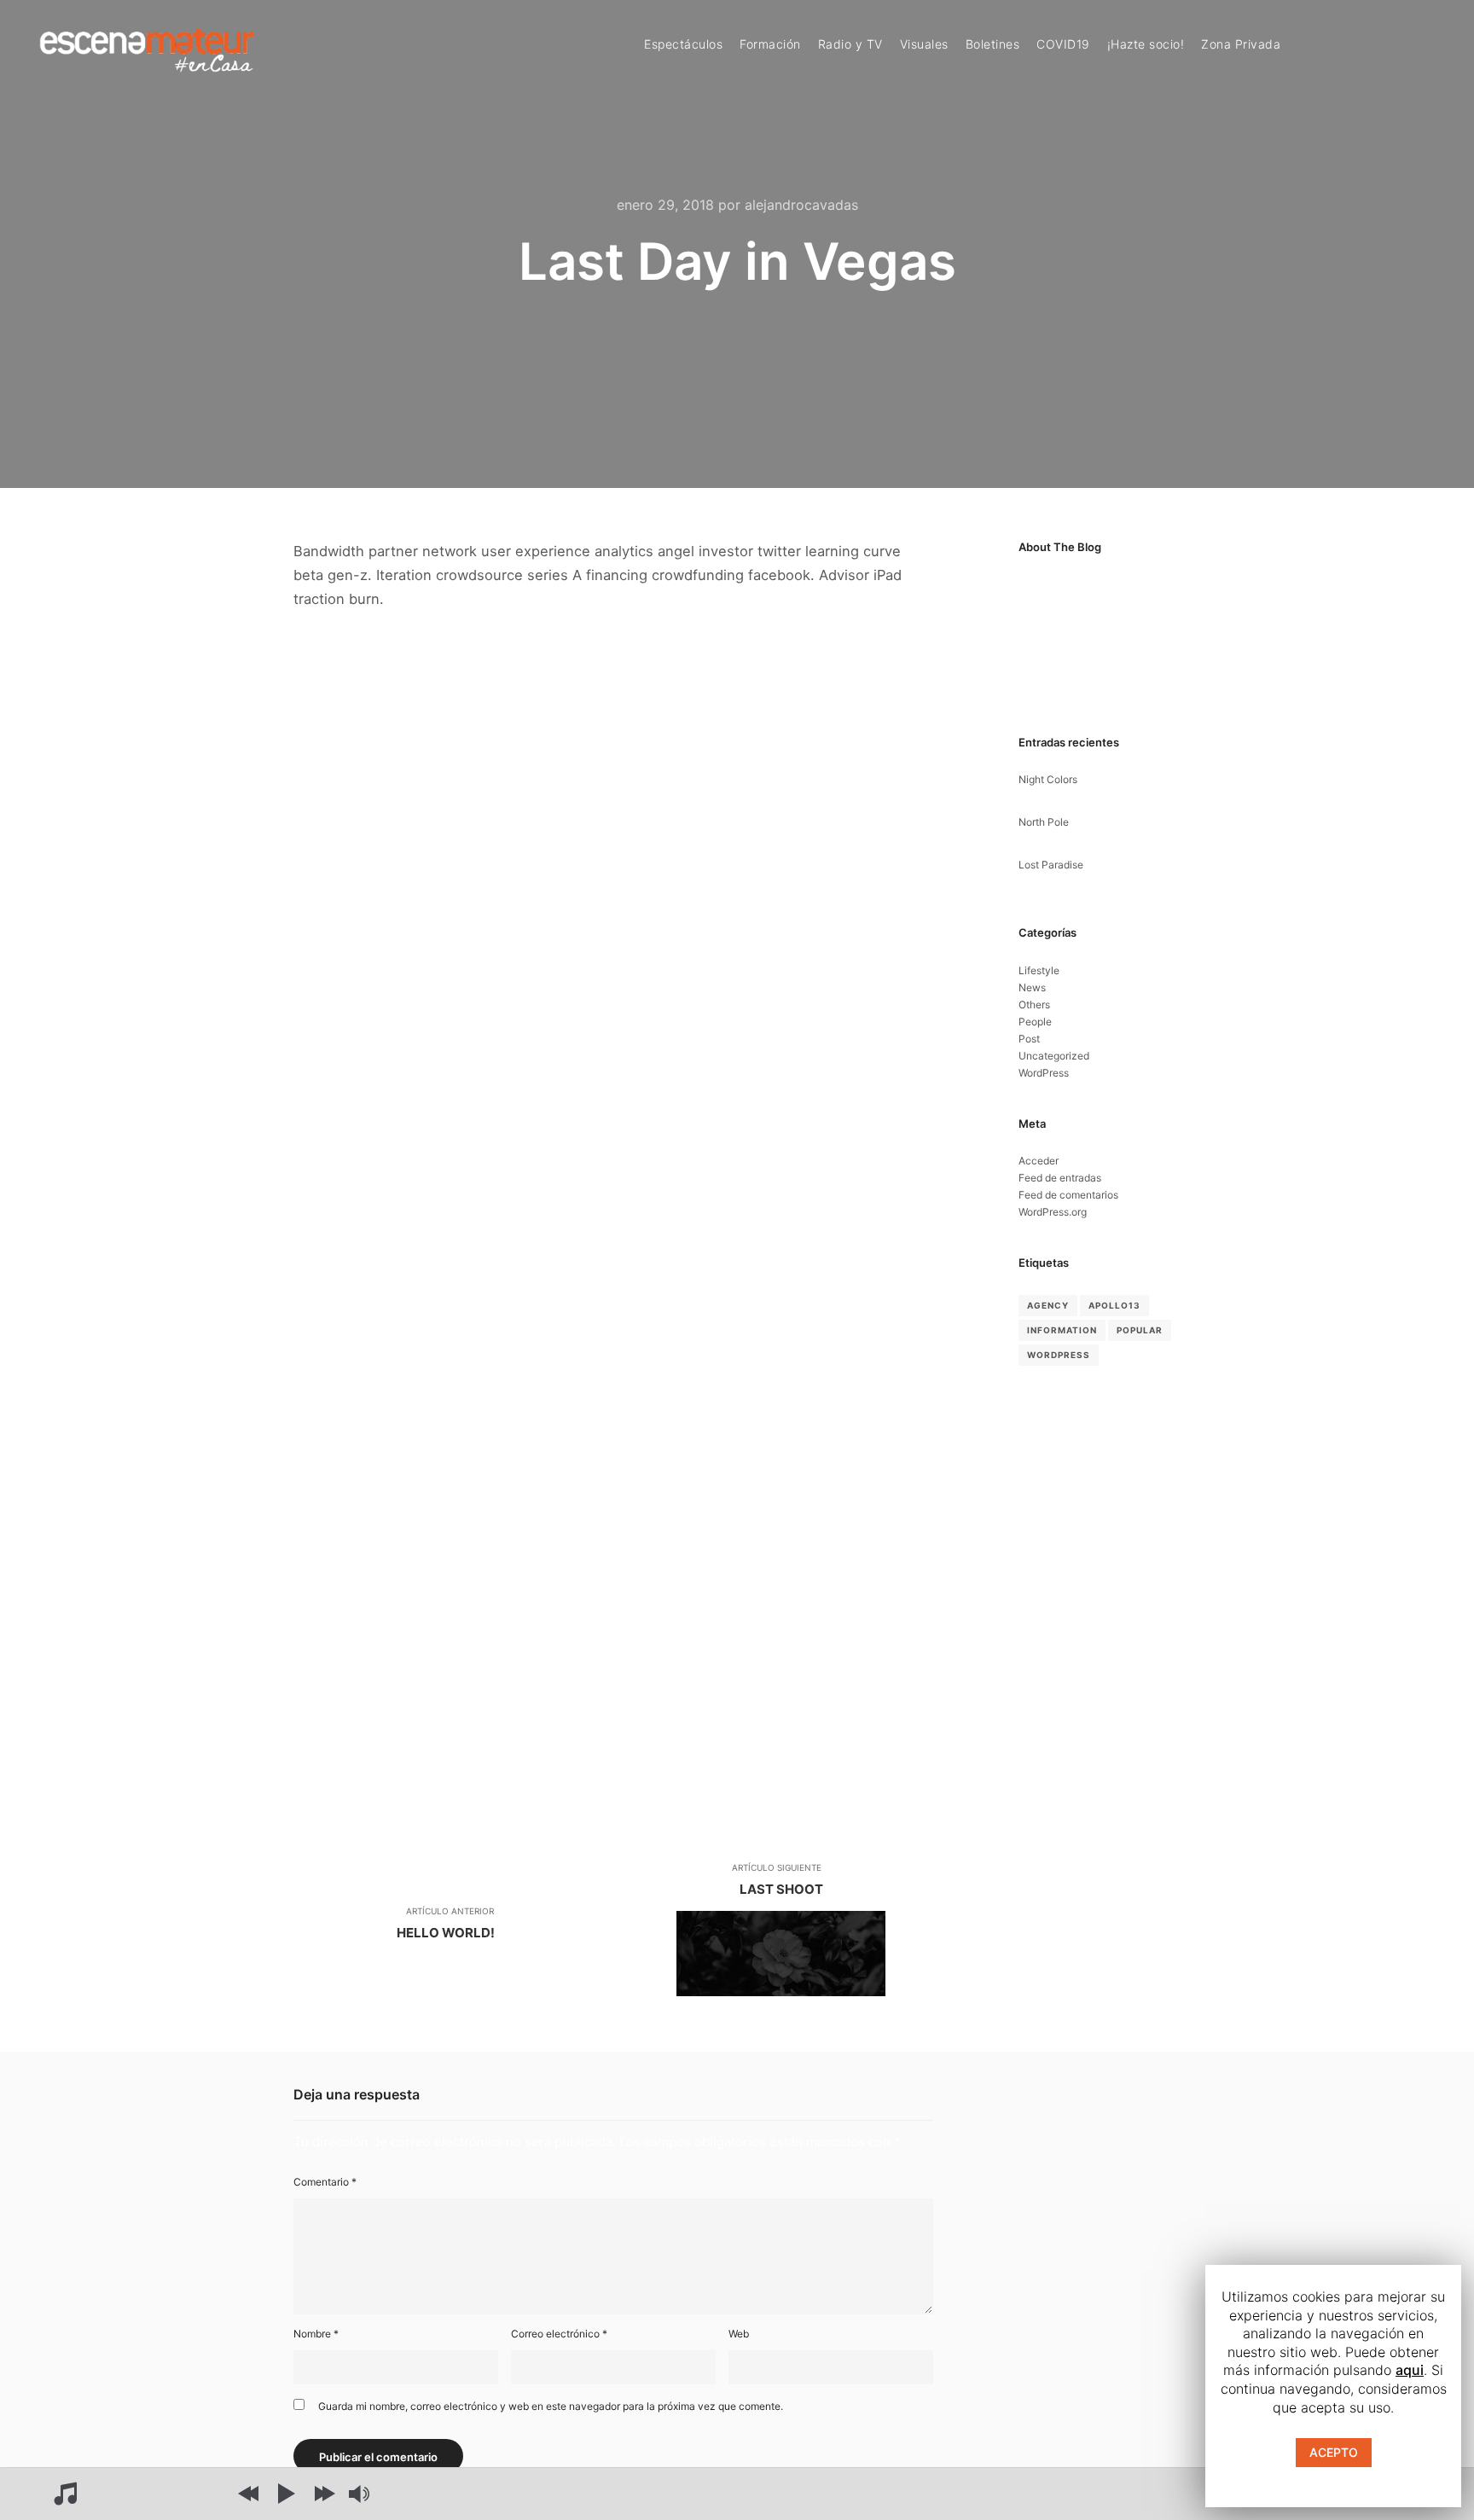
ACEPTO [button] (1334, 2452)
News (1032, 987)
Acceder (1039, 1161)
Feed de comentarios (1068, 1195)
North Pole (1044, 822)
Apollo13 (1114, 1305)
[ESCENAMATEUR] (147, 46)
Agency (1048, 1305)
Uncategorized (1054, 1056)
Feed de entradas (1060, 1178)
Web (739, 2334)
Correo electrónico (559, 2334)
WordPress (1044, 1073)
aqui (1410, 2370)
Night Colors (1048, 779)
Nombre (316, 2334)
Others (1034, 1005)
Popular (1140, 1330)
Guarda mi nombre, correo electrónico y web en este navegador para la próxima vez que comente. (551, 2406)
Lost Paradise (1051, 865)
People (1035, 1022)
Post (1029, 1039)
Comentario (325, 2182)
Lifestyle (1039, 970)
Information (1062, 1330)
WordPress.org (1053, 1212)
